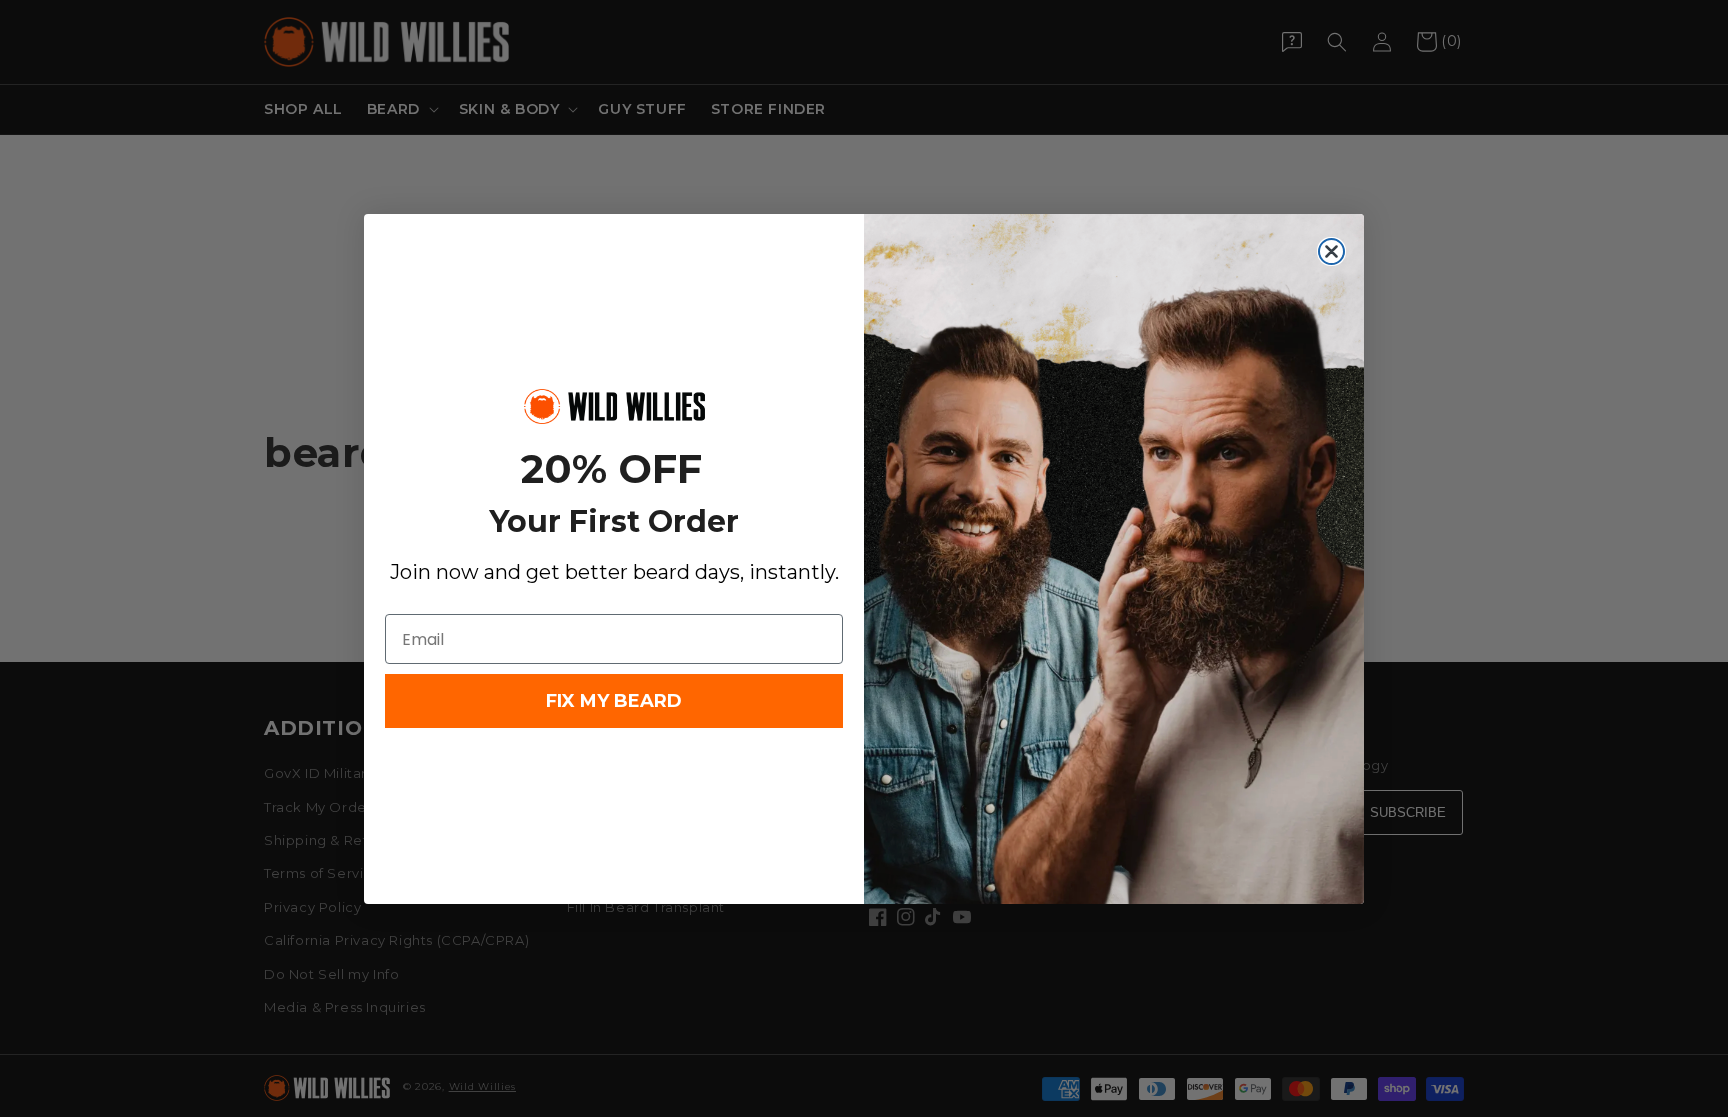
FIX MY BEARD (614, 701)
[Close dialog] (1331, 251)
